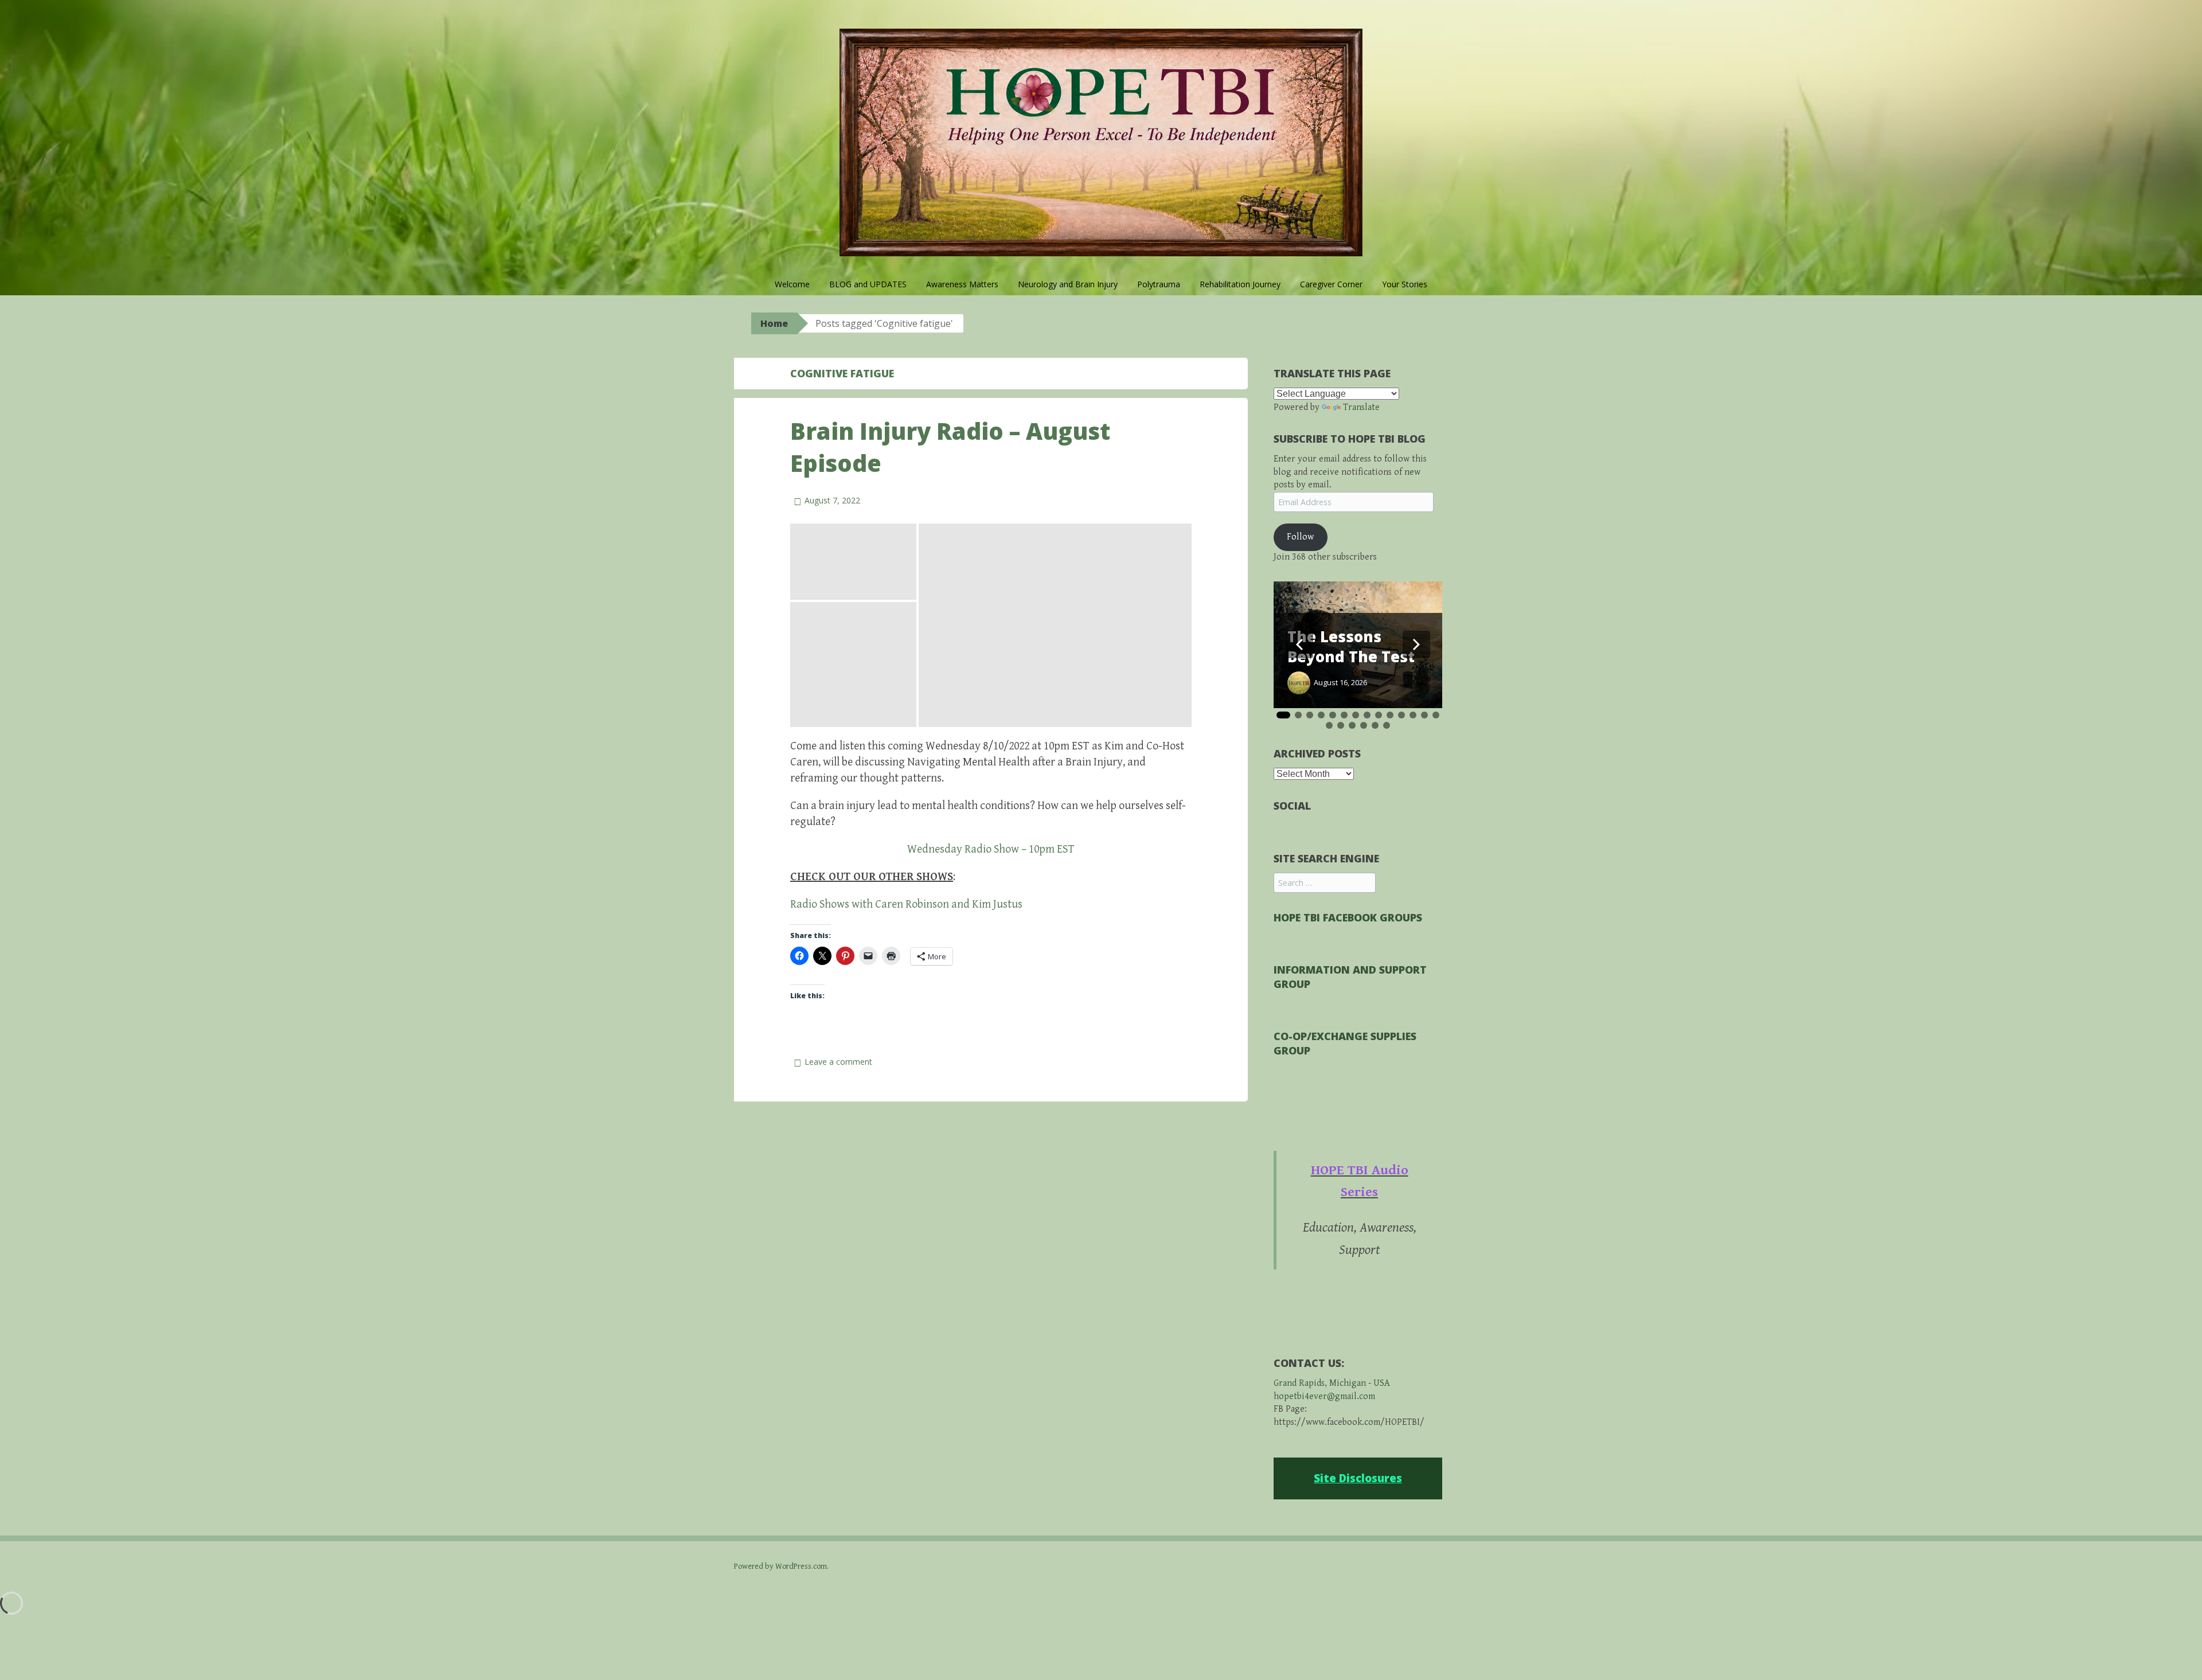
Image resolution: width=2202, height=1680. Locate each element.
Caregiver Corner (1331, 284)
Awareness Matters (962, 284)
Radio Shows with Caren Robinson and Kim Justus (906, 905)
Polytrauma (1159, 284)
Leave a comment (838, 1062)
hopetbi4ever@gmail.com (1324, 1396)
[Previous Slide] (1299, 644)
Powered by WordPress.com (780, 1566)
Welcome (792, 284)
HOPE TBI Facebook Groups (1348, 917)
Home (774, 323)
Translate (1361, 407)
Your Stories (1405, 284)
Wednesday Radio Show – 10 (973, 849)
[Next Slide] (1416, 644)
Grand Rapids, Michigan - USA (1332, 1383)
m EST (1060, 849)
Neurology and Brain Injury (1068, 284)
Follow (1300, 537)
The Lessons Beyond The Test (1351, 647)
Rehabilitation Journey (1240, 284)
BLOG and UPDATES (868, 284)
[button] (853, 562)
